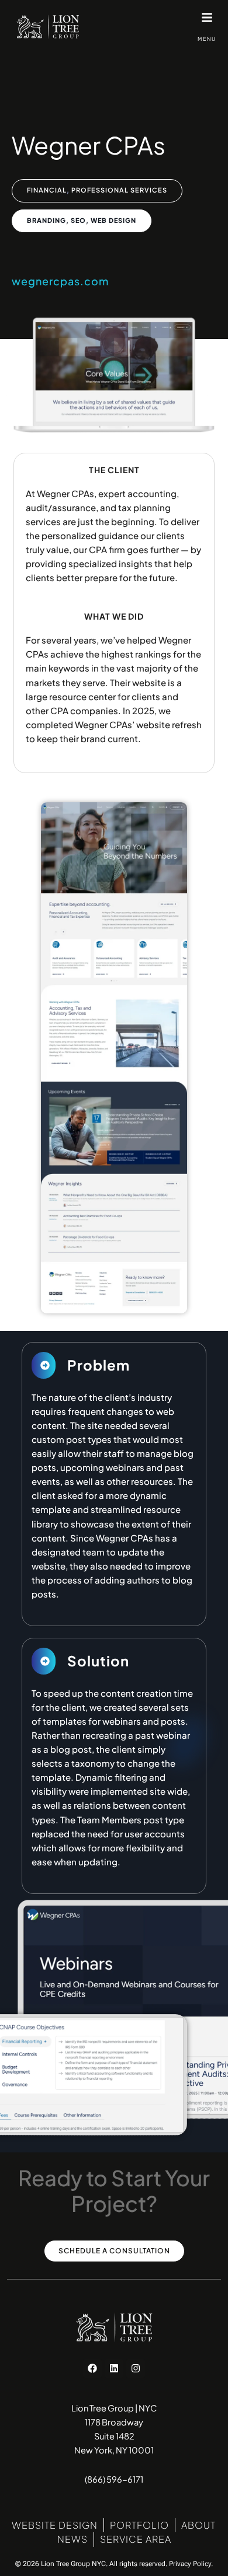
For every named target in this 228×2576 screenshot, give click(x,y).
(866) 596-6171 (114, 2479)
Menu (207, 39)
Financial (47, 190)
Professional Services (119, 190)
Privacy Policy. (191, 2564)
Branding (46, 220)
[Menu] (207, 18)
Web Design (113, 220)
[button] (44, 1365)
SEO (78, 220)
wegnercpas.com (60, 281)
